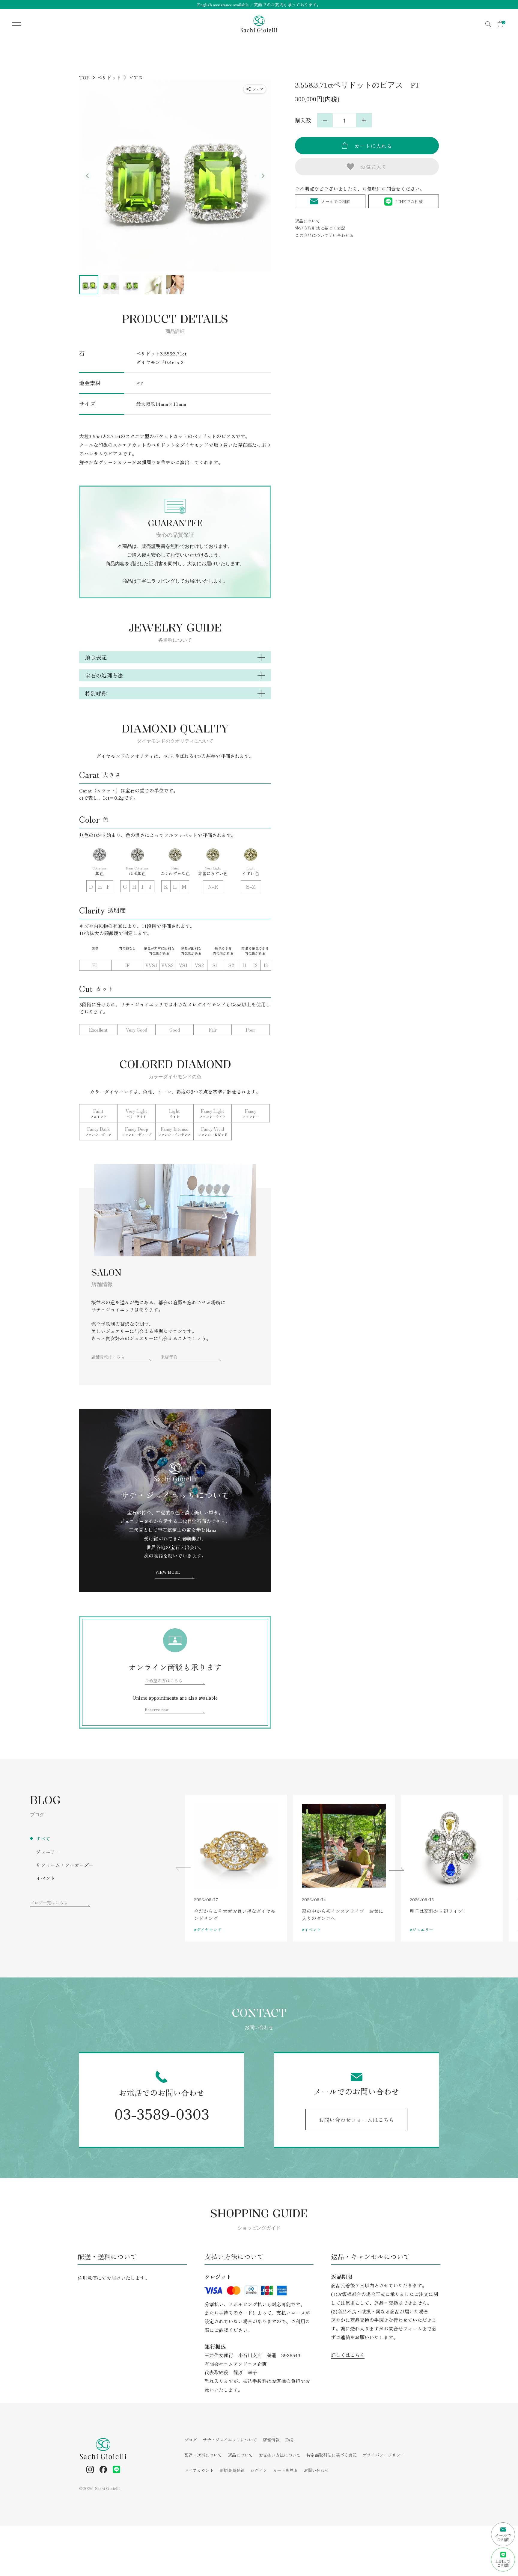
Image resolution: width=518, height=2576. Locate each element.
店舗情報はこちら (108, 1357)
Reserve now (157, 1709)
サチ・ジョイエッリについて (230, 2440)
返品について (308, 221)
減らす (325, 120)
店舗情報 (271, 2440)
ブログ (191, 2440)
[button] (89, 285)
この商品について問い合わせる (324, 235)
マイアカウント (199, 2470)
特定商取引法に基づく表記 (320, 228)
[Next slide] (263, 176)
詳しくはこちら (348, 2355)
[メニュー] (12, 24)
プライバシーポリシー (383, 2455)
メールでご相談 (336, 201)
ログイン (259, 2470)
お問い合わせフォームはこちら (356, 2120)
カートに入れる (373, 146)
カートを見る (285, 2470)
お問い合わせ (316, 2470)
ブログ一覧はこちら (49, 1903)
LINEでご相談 (409, 201)
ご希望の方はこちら (164, 1680)
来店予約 (169, 1357)
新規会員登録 (232, 2470)
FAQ (289, 2440)
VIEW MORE (168, 1572)
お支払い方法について (280, 2455)
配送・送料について (203, 2455)
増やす (364, 120)
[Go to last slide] (88, 176)
